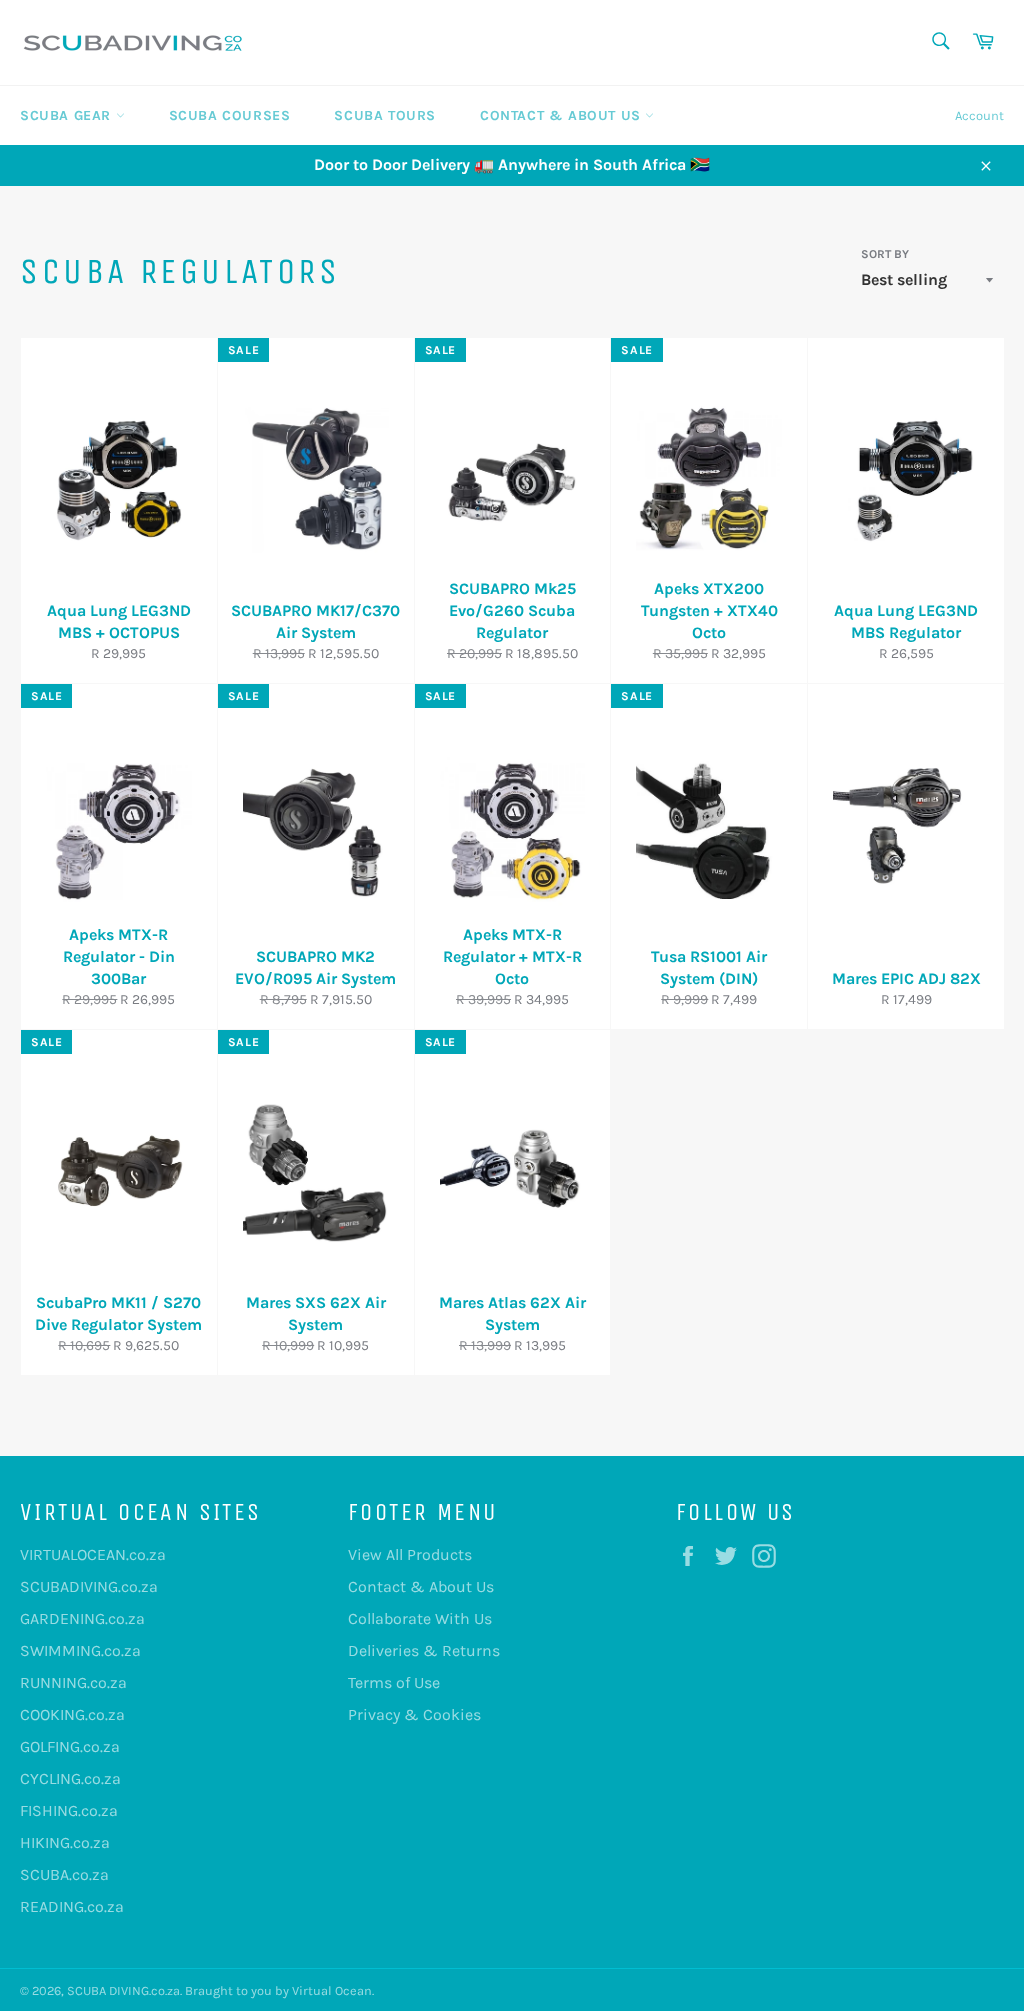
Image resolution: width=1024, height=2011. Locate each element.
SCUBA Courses (230, 115)
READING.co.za (72, 1906)
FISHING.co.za (69, 1810)
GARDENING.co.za (82, 1618)
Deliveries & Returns (424, 1650)
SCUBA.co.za (64, 1874)
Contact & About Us (562, 115)
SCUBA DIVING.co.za (123, 1990)
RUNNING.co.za (73, 1682)
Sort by (885, 254)
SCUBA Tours (385, 115)
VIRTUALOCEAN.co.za (93, 1554)
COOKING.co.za (72, 1714)
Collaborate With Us (420, 1618)
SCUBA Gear (68, 115)
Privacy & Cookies (414, 1714)
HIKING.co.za (65, 1842)
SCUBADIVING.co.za (89, 1586)
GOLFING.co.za (70, 1746)
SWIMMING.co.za (80, 1650)
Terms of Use (394, 1682)
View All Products (410, 1554)
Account (979, 115)
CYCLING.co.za (70, 1778)
